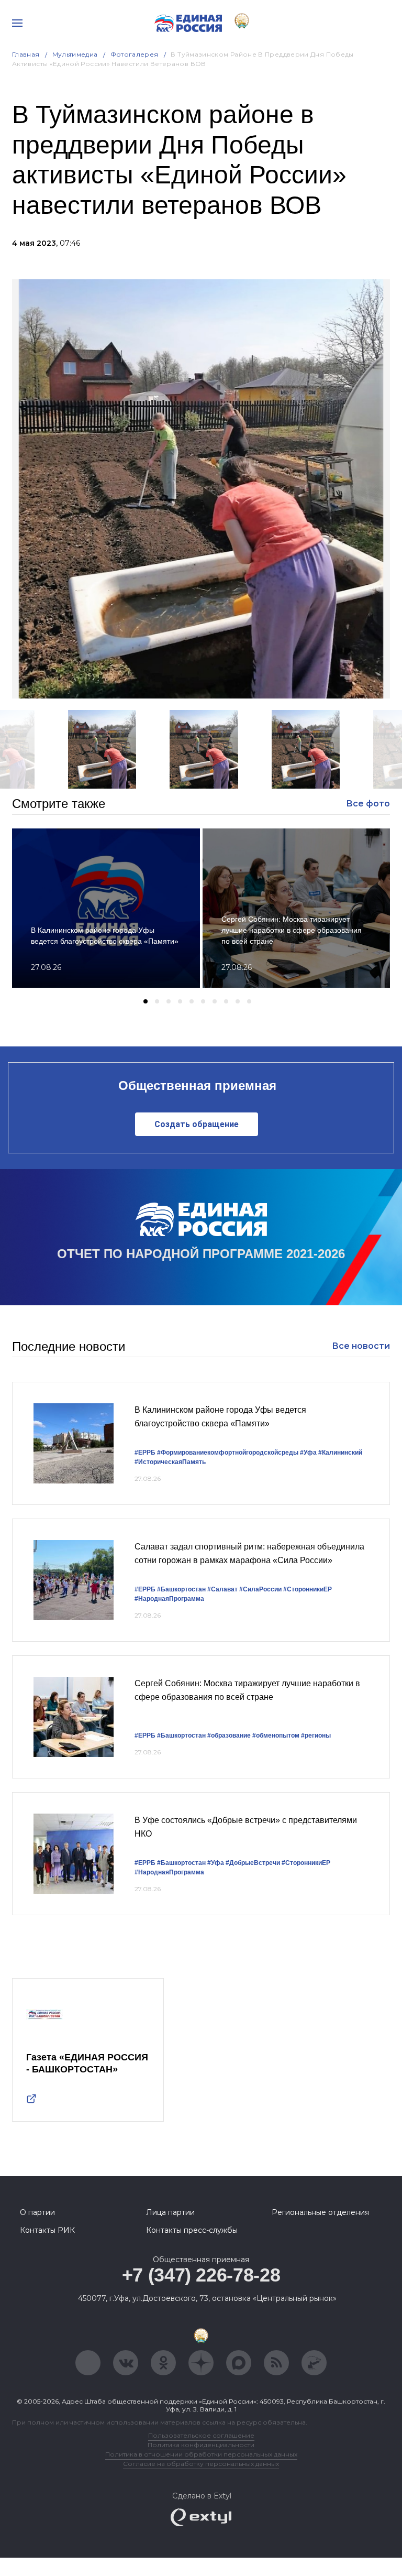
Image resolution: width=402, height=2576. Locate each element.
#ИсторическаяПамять (170, 1462)
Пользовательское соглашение (201, 2435)
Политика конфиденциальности (201, 2445)
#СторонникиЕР (308, 1589)
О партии (37, 2212)
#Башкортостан (181, 1589)
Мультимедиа (75, 54)
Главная (26, 54)
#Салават (222, 1589)
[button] (146, 1001)
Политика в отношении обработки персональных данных (201, 2454)
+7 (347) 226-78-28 (201, 2275)
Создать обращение (197, 1124)
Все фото (368, 804)
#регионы (316, 1735)
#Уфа (308, 1453)
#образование (229, 1735)
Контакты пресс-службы (192, 2230)
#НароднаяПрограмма (169, 1599)
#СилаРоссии (260, 1589)
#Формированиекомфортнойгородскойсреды (228, 1453)
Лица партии (170, 2212)
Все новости (361, 1346)
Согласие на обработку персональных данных (201, 2464)
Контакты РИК (47, 2230)
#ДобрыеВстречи (253, 1863)
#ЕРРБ (145, 1453)
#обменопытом (276, 1735)
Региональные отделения (320, 2212)
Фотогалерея (135, 54)
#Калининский (340, 1453)
